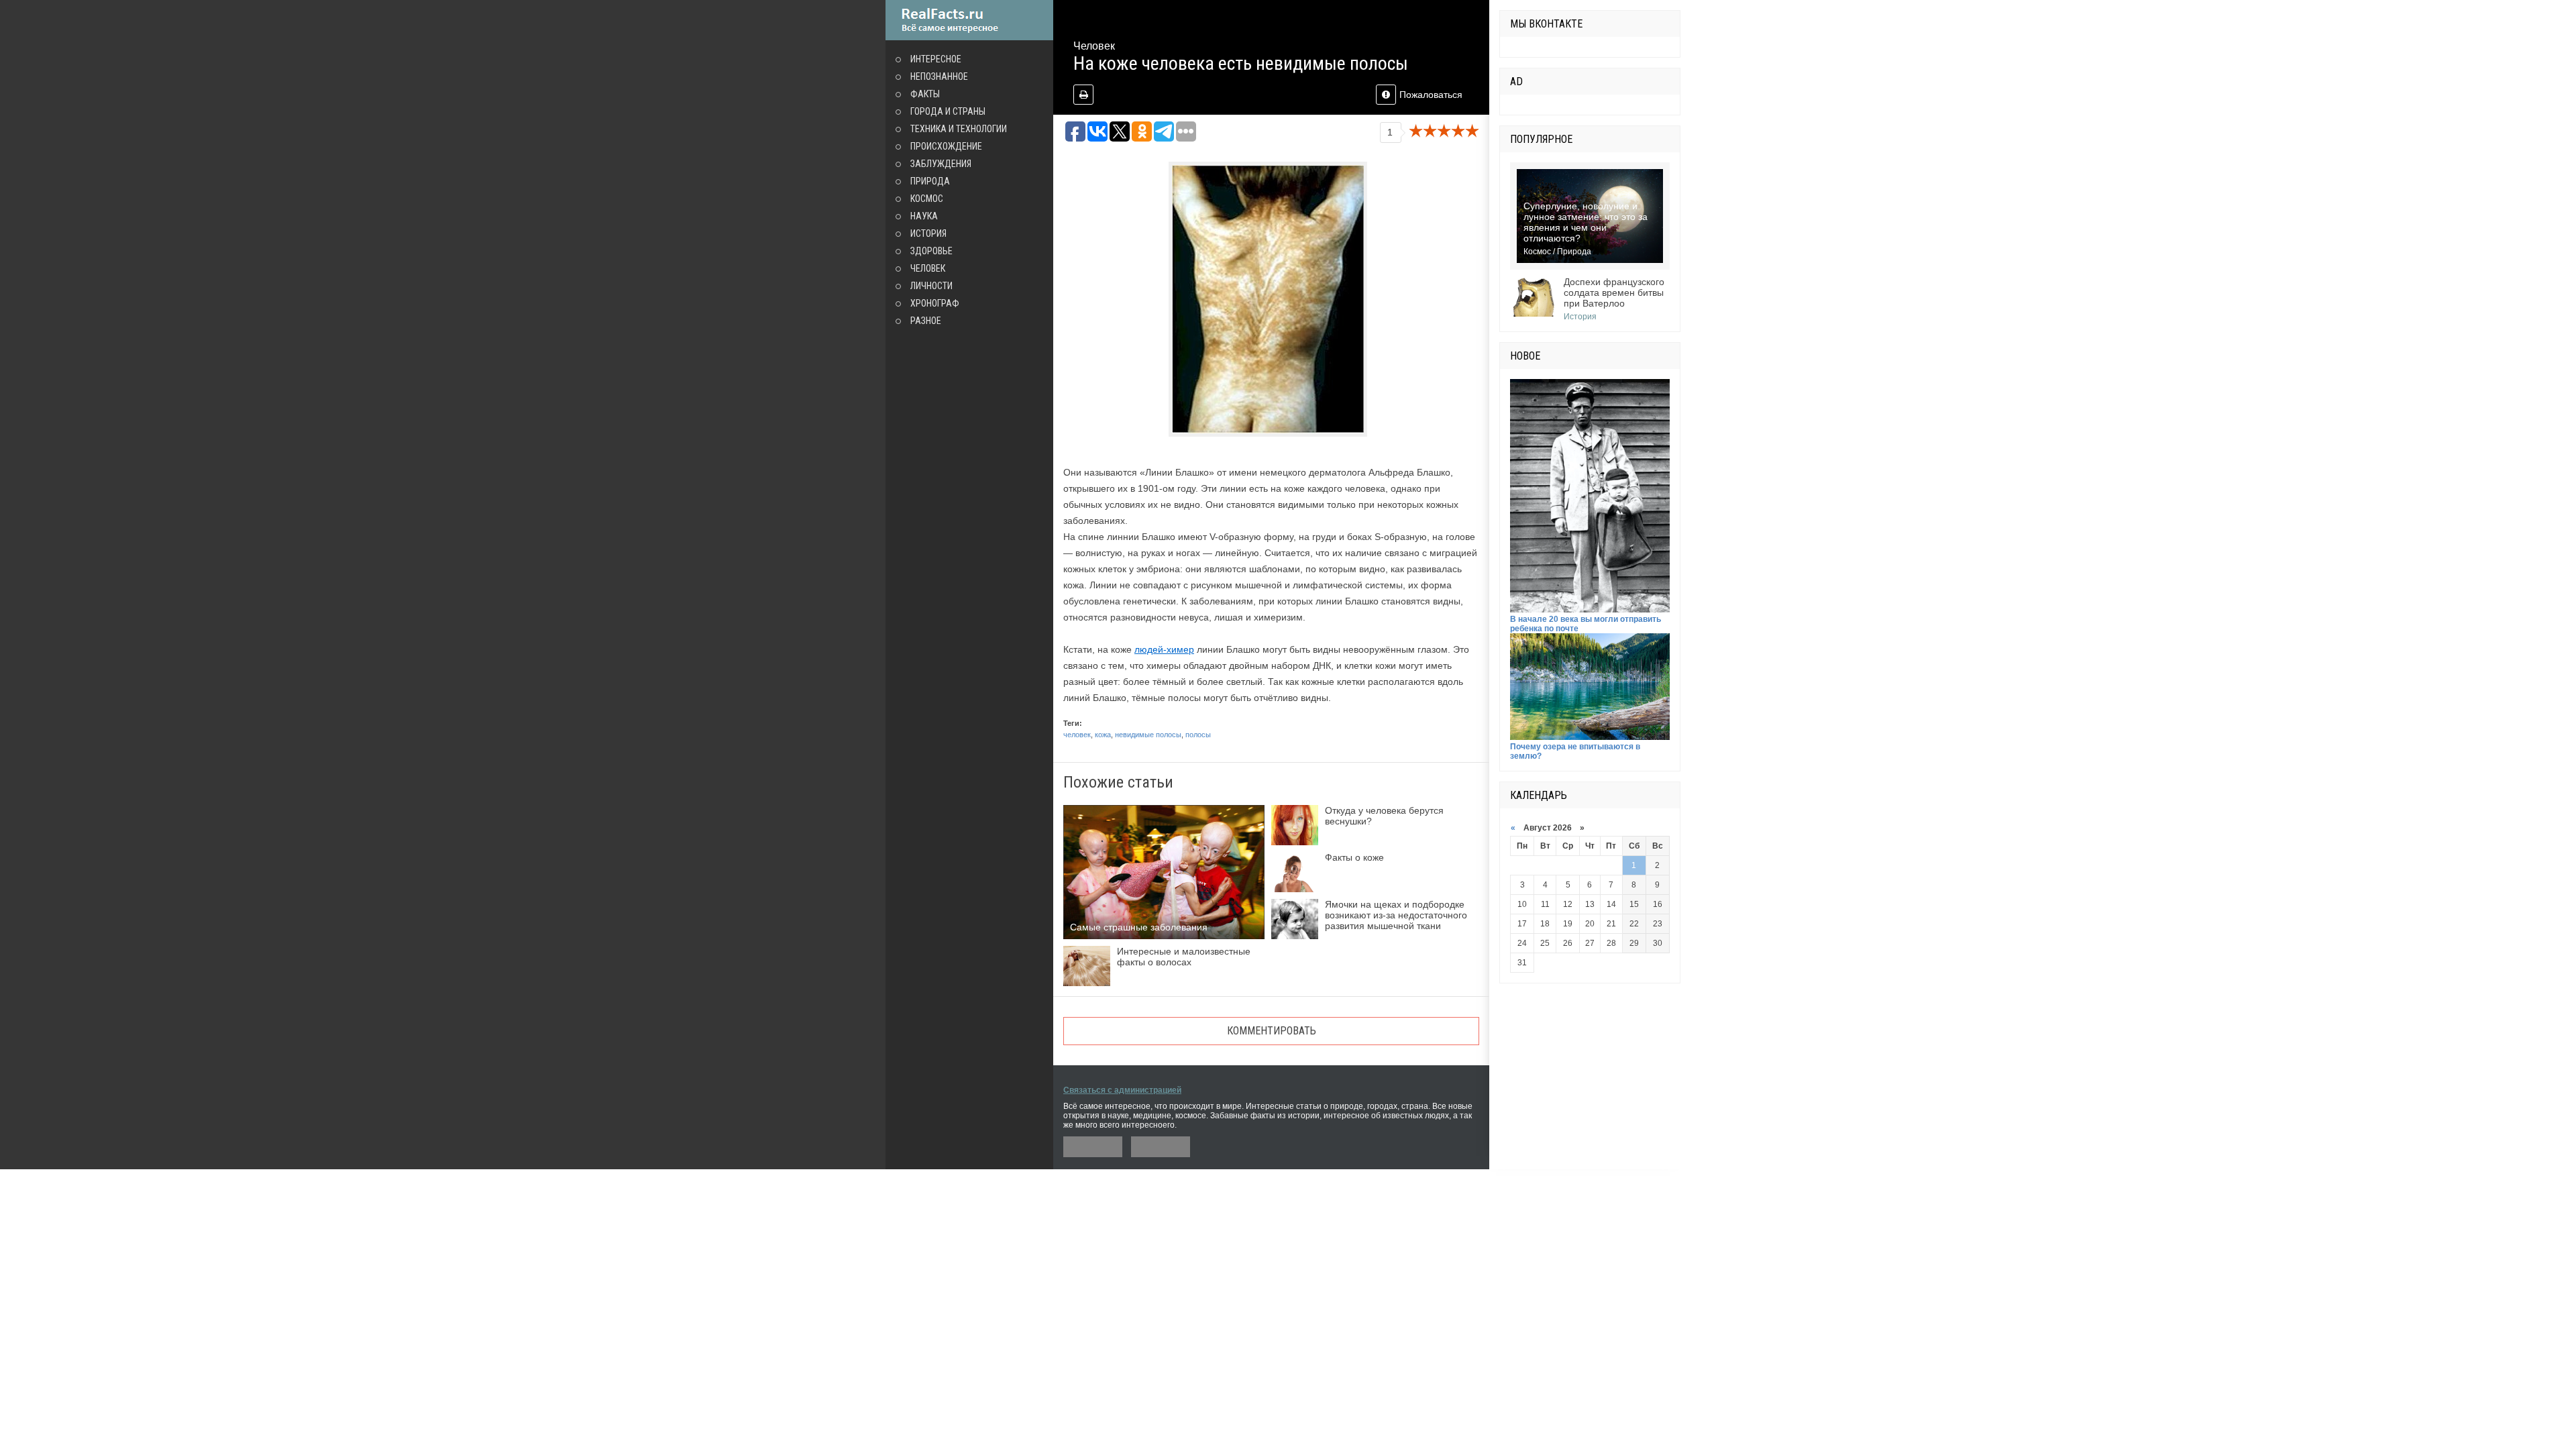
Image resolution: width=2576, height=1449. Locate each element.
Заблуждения (941, 164)
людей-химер (1164, 649)
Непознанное (939, 76)
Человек (928, 268)
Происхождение (946, 146)
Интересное (936, 59)
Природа (930, 181)
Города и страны (948, 111)
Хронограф (935, 303)
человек (1077, 735)
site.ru (969, 20)
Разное (926, 321)
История (928, 233)
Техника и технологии (959, 129)
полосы (1198, 735)
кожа (1103, 735)
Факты (925, 94)
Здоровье (931, 251)
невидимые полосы (1148, 735)
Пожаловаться (1431, 95)
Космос (927, 199)
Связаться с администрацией (1122, 1090)
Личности (931, 286)
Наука (924, 216)
